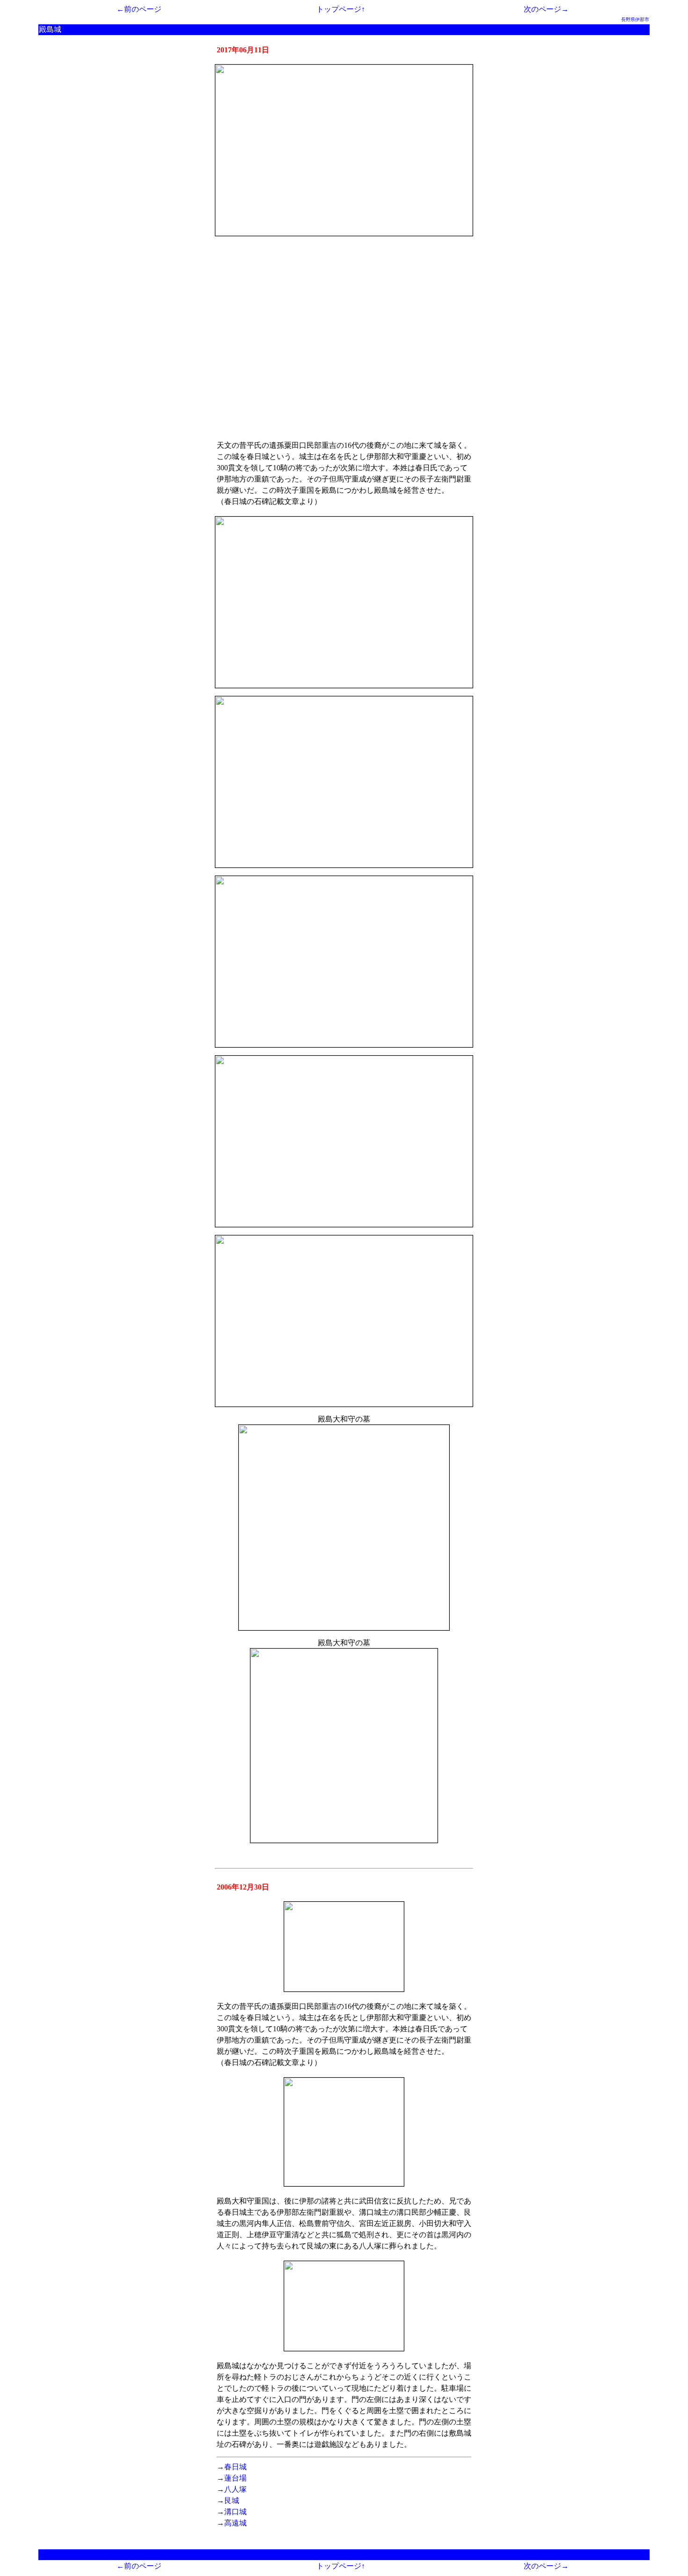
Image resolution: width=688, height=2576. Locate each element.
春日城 (235, 2467)
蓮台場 (235, 2478)
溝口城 (235, 2512)
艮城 (232, 2500)
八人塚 (235, 2489)
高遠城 (235, 2523)
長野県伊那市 (635, 19)
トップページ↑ (341, 9)
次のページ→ (546, 9)
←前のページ (139, 9)
